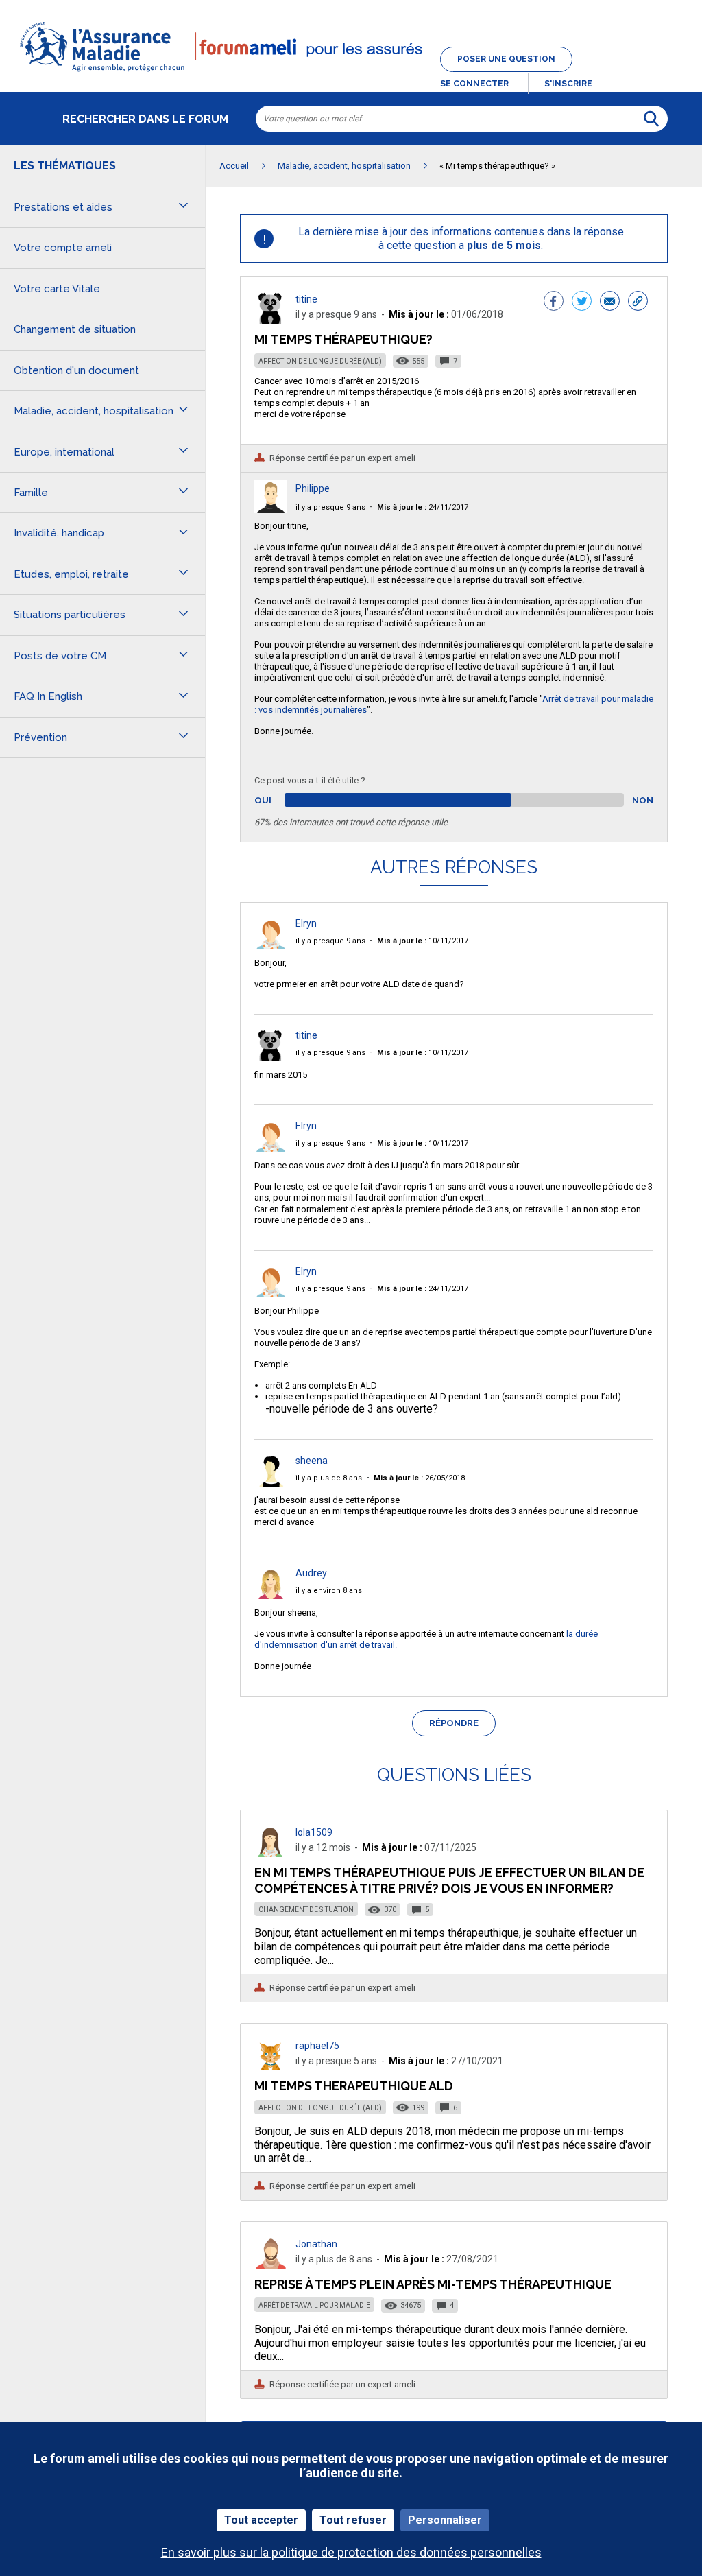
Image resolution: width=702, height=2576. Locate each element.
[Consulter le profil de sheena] (271, 1483)
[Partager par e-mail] (610, 303)
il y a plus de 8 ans (329, 1478)
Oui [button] (279, 800)
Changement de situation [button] (75, 329)
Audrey (311, 1573)
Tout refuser (353, 2520)
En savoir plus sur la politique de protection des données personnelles (351, 2552)
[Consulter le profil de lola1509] (271, 1853)
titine (306, 299)
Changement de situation (306, 1910)
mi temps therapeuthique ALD (354, 2086)
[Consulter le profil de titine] (271, 320)
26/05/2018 (419, 1478)
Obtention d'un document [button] (76, 370)
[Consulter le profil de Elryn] (271, 946)
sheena (312, 1461)
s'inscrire (568, 84)
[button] (351, 73)
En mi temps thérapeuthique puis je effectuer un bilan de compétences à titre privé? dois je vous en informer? (449, 1880)
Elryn (306, 923)
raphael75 (317, 2046)
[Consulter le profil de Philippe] (271, 509)
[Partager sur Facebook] (554, 303)
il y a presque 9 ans (330, 507)
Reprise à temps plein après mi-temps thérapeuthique (433, 2284)
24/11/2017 (423, 507)
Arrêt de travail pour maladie (314, 2305)
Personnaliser (445, 2520)
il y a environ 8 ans (329, 1591)
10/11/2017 (423, 941)
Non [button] (643, 800)
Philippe (313, 488)
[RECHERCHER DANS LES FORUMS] (651, 119)
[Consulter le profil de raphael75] (271, 2067)
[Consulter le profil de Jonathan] (271, 2265)
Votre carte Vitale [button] (57, 289)
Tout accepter (261, 2520)
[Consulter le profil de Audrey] (271, 1595)
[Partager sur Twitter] (582, 303)
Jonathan (316, 2244)
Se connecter (474, 84)
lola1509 (314, 1832)
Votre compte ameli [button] (63, 248)
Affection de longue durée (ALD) (320, 361)
